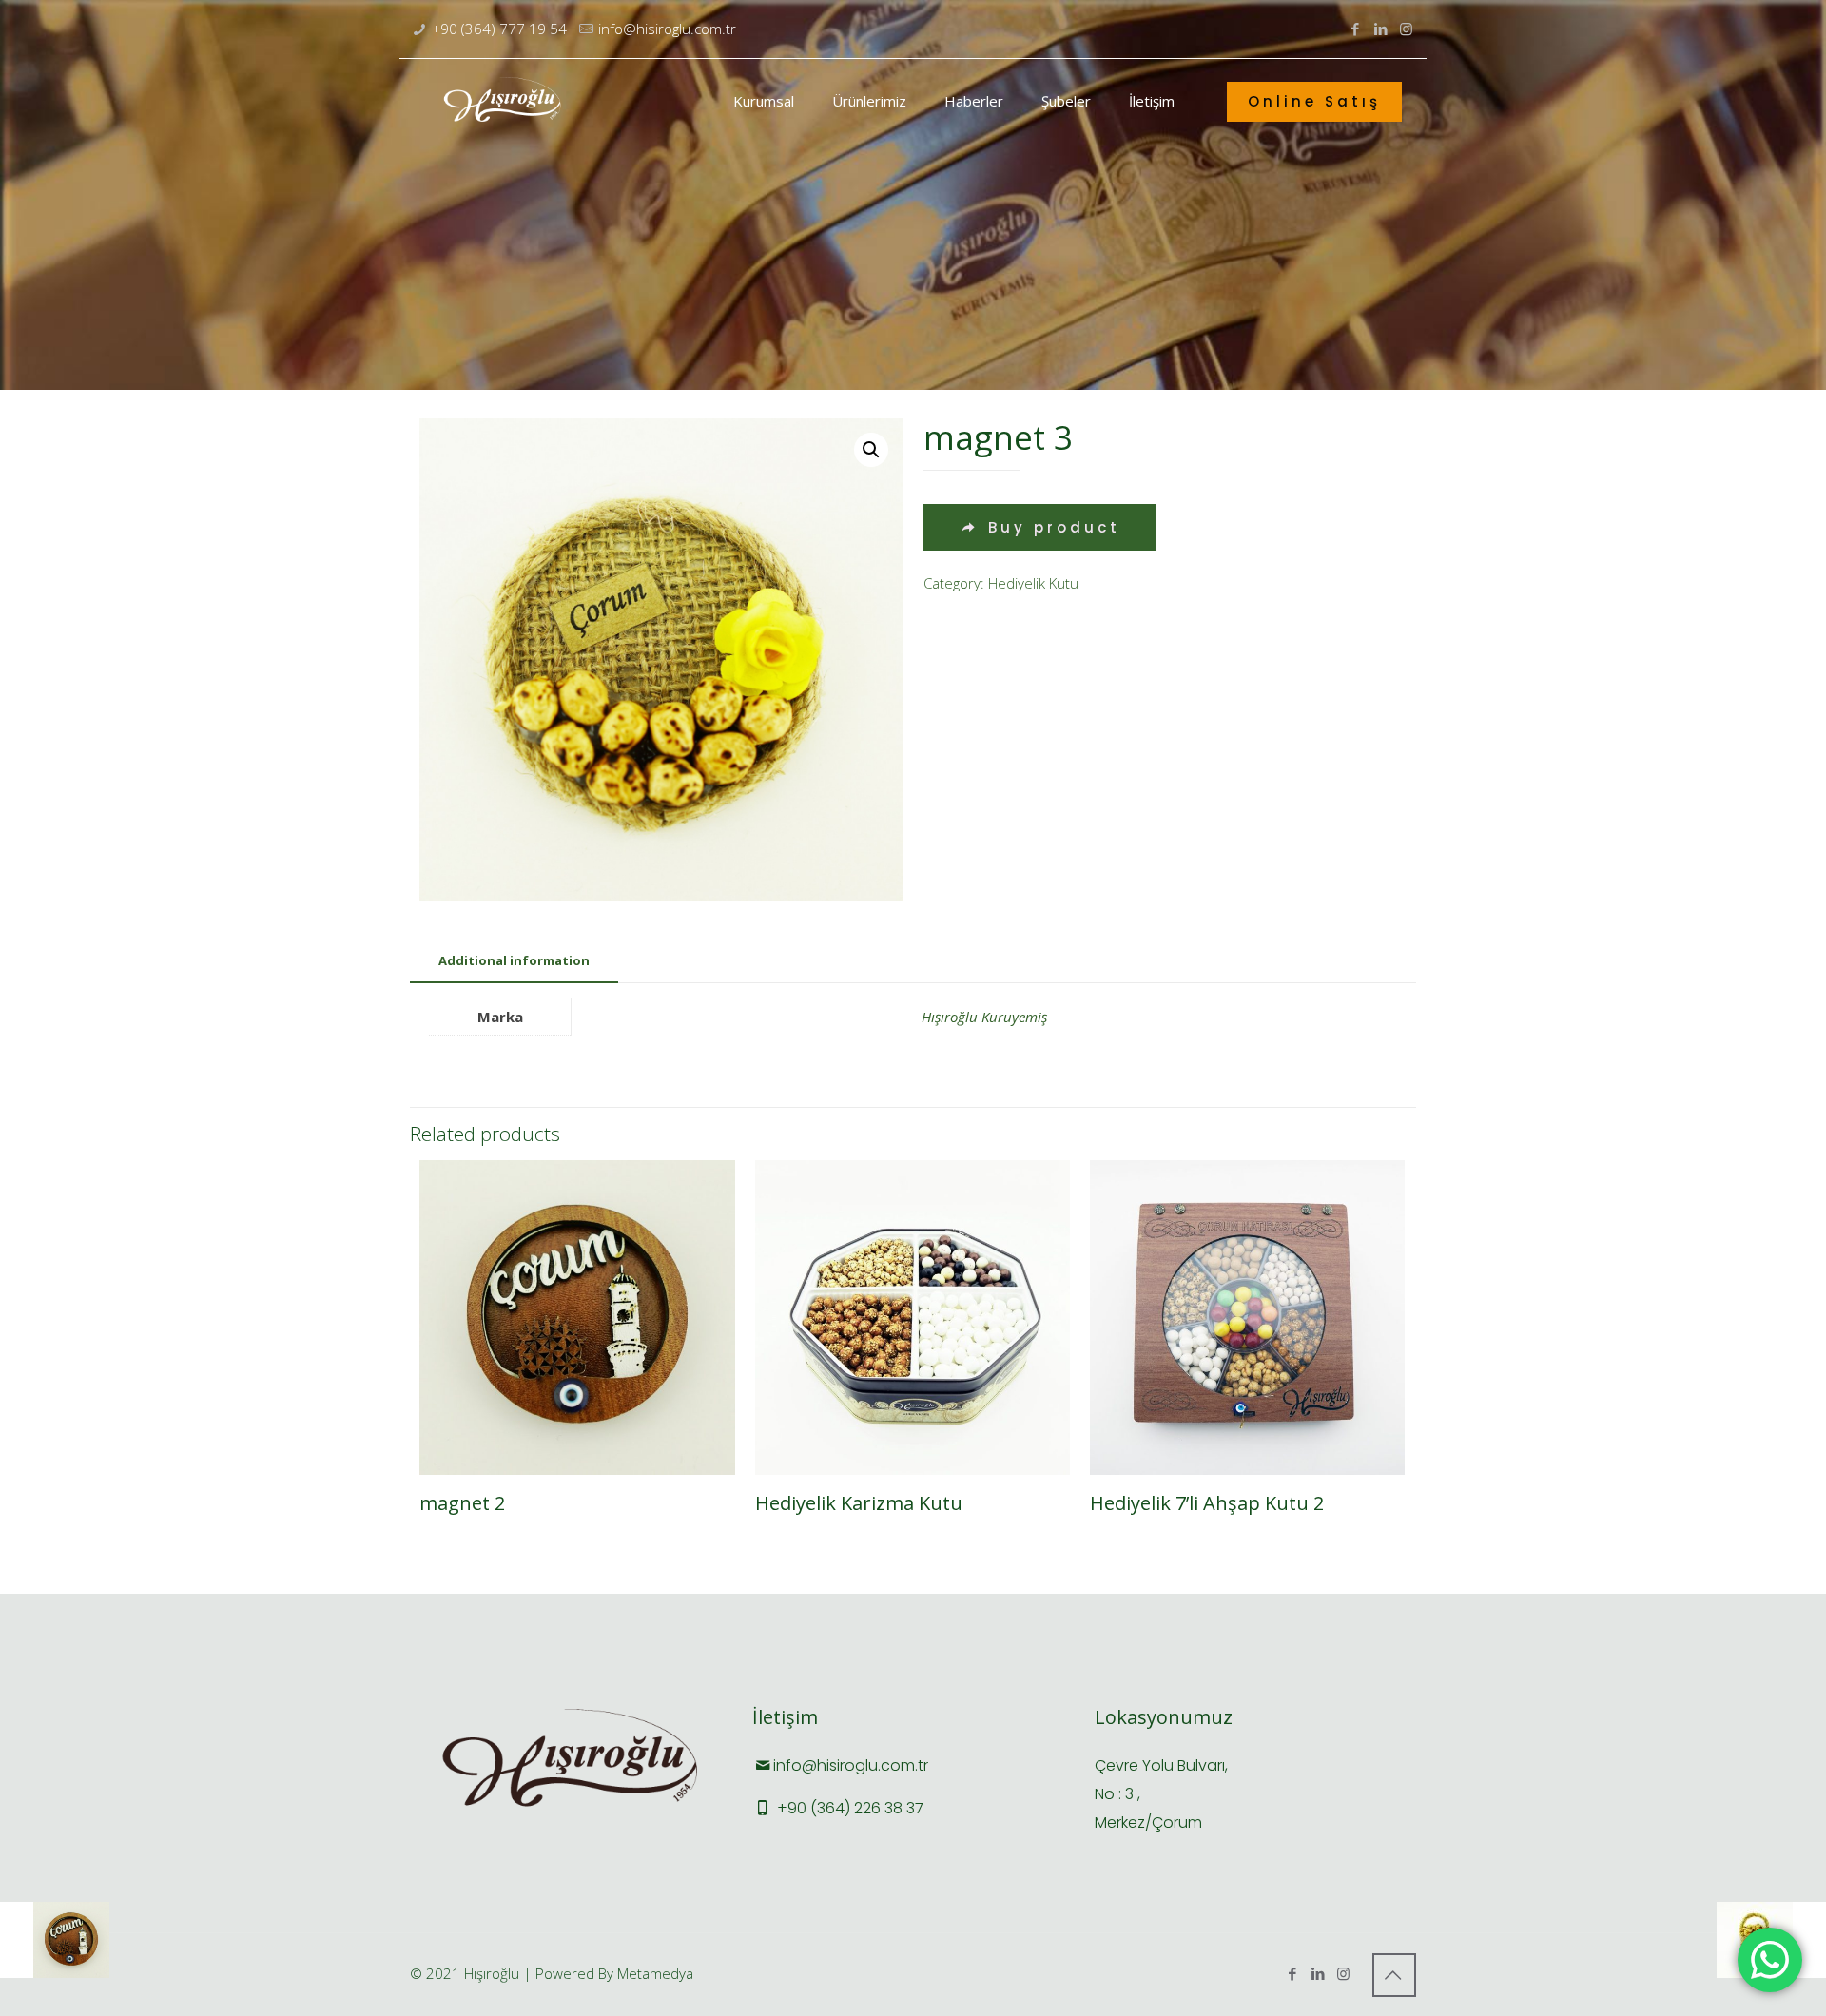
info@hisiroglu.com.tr (667, 29)
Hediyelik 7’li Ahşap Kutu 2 (1207, 1503)
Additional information (514, 960)
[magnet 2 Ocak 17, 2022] (55, 1940)
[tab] (514, 961)
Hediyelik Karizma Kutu (859, 1503)
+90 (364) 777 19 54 (499, 29)
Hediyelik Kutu (1033, 583)
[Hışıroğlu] (503, 101)
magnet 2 (462, 1503)
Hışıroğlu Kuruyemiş (984, 1017)
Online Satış (1314, 101)
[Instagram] (1406, 29)
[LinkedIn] (1380, 29)
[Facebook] (1355, 29)
